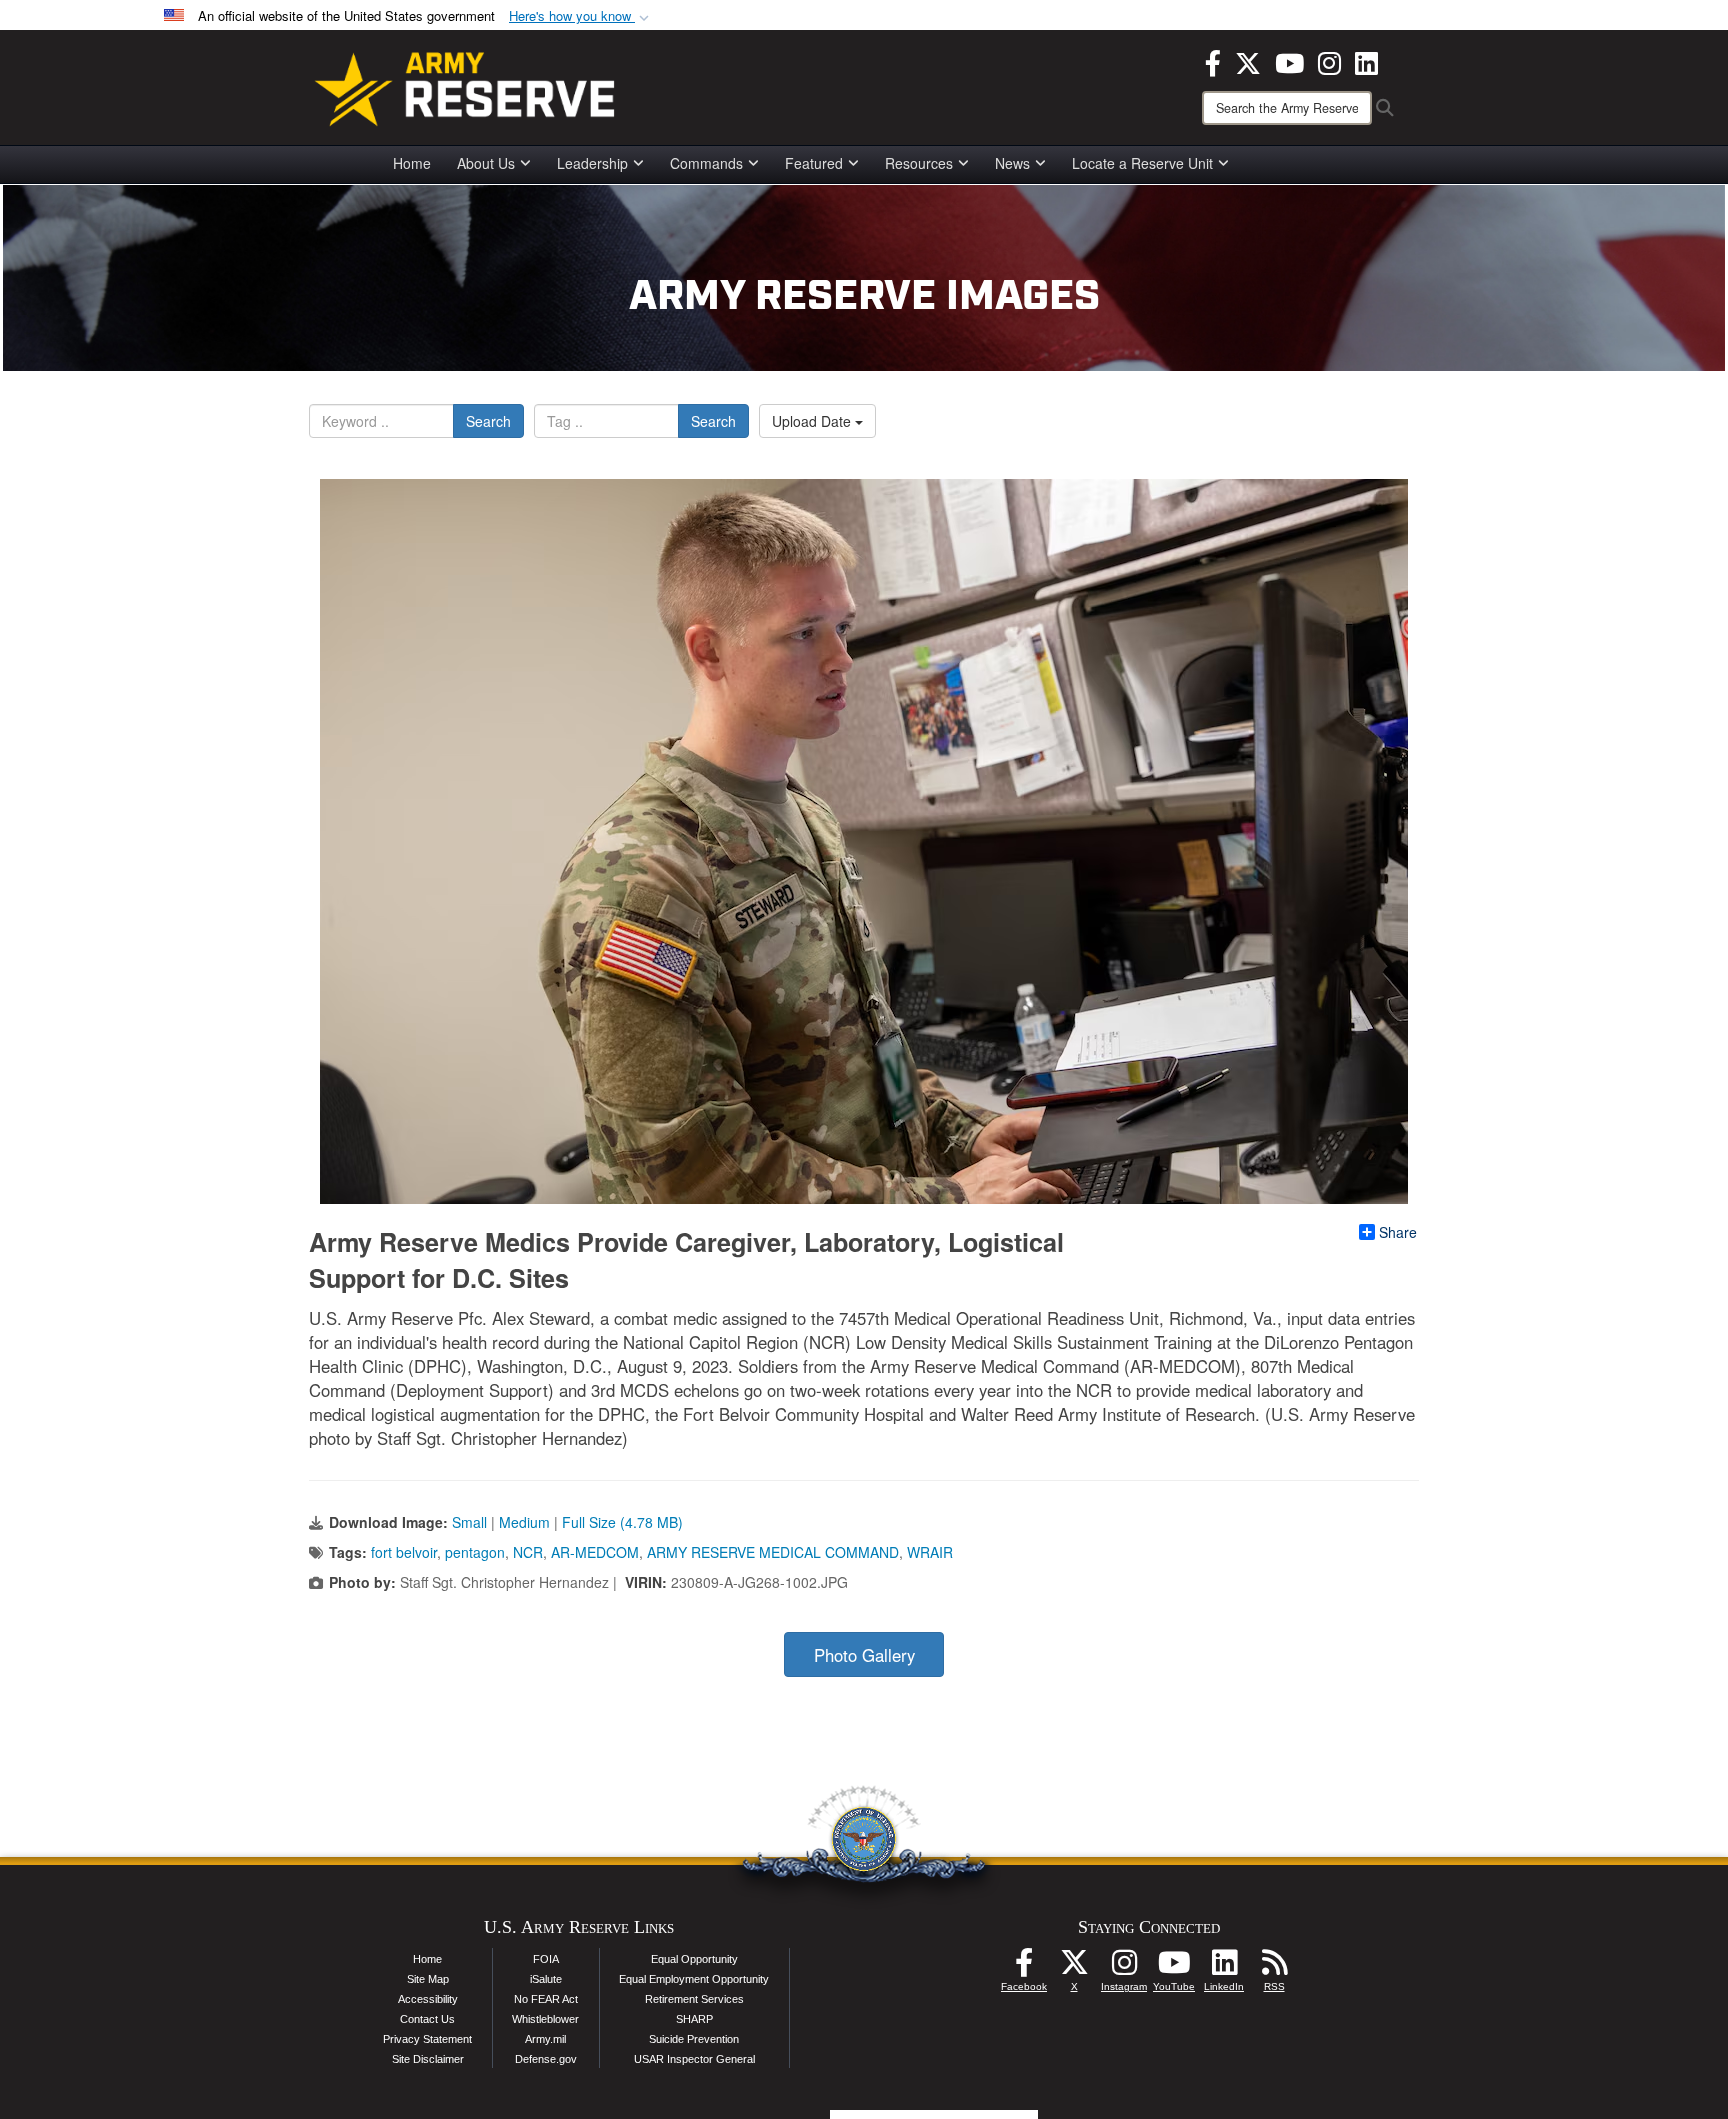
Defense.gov (546, 2059)
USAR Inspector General (694, 2059)
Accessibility (428, 1999)
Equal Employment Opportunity (694, 1979)
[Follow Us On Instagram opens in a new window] (1124, 1968)
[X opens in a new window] (1248, 61)
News (1012, 163)
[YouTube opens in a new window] (1289, 61)
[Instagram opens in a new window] (1329, 61)
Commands (706, 163)
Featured (814, 163)
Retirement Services (694, 1999)
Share (1398, 1232)
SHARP (694, 2019)
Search (488, 421)
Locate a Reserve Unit (1142, 163)
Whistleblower (545, 2019)
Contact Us (427, 2019)
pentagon (475, 1552)
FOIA (546, 1959)
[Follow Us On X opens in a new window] (1074, 1968)
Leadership (592, 163)
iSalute (546, 1979)
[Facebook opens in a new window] (1213, 61)
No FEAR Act (546, 1999)
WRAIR (930, 1552)
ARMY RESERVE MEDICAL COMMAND (773, 1552)
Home (412, 163)
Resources (919, 163)
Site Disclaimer (428, 2059)
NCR (528, 1552)
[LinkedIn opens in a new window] (1366, 61)
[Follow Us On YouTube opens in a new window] (1174, 1968)
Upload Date (813, 421)
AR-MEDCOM (595, 1552)
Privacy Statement (427, 2039)
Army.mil (545, 2039)
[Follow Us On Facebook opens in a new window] (1024, 1968)
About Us (486, 163)
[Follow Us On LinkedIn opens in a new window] (1224, 1968)
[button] (581, 16)
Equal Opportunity (694, 1959)
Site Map (428, 1979)
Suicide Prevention (694, 2039)
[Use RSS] (1274, 1968)
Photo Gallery (864, 1655)
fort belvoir (404, 1552)
